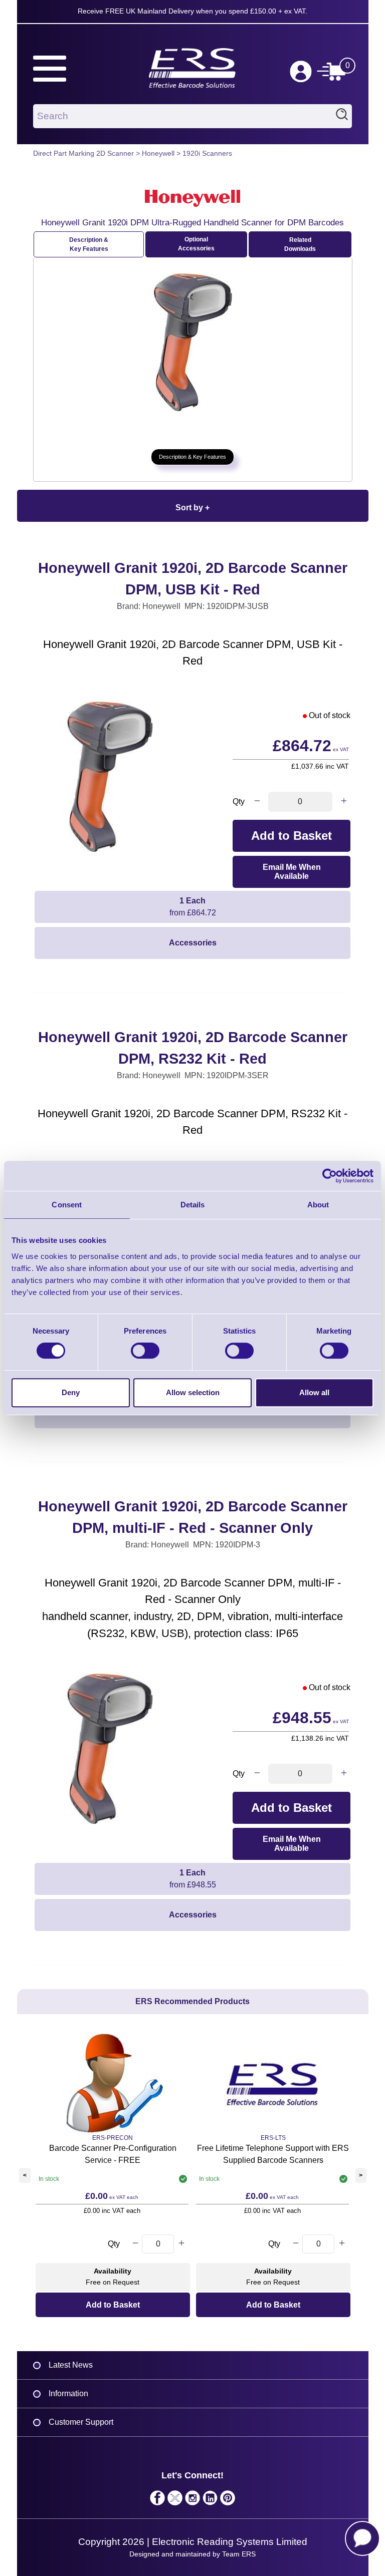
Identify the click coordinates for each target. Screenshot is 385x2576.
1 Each (193, 907)
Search (342, 116)
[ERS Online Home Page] (192, 64)
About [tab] (318, 1205)
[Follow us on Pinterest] (228, 2500)
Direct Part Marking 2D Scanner (83, 153)
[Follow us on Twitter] (175, 2500)
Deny (71, 1392)
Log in (301, 72)
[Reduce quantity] (135, 2244)
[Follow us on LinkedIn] (210, 2500)
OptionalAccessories (196, 244)
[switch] (145, 1351)
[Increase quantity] (344, 802)
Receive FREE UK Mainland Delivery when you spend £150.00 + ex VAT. (192, 11)
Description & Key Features (89, 244)
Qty (239, 801)
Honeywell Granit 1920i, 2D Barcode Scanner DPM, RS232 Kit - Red (193, 1048)
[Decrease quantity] (257, 802)
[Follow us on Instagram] (193, 2500)
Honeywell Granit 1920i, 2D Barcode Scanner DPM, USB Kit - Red (193, 579)
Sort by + (192, 508)
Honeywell (158, 153)
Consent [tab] (67, 1205)
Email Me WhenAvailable (292, 872)
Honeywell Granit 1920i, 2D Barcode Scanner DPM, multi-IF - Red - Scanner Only (193, 1517)
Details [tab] (193, 1205)
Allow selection (193, 1392)
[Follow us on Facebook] (158, 2500)
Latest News (71, 2365)
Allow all (314, 1392)
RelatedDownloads (300, 244)
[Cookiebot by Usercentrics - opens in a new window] (330, 1176)
